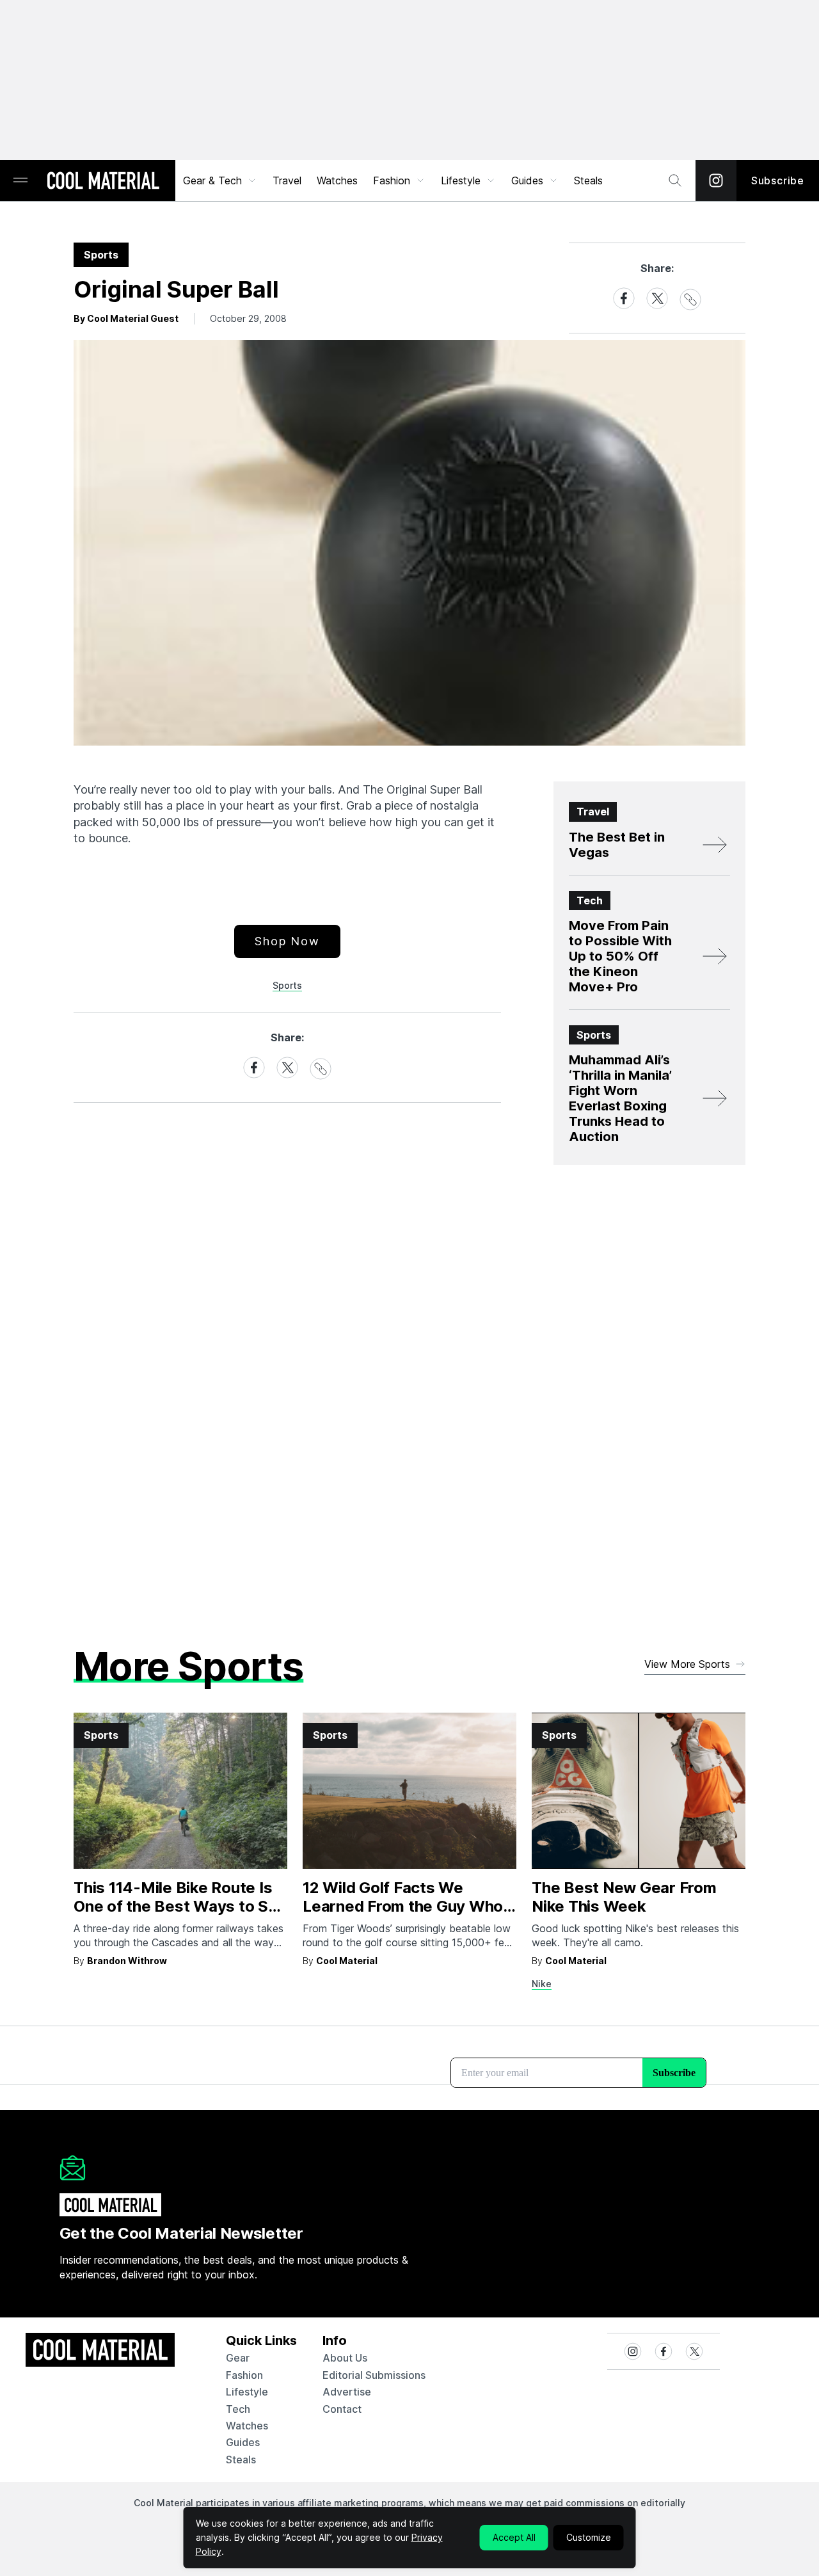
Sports (287, 985)
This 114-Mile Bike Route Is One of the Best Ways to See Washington (180, 1906)
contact (342, 2409)
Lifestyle (461, 180)
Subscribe (778, 180)
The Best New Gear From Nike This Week (624, 1897)
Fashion (392, 180)
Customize (589, 2537)
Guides (527, 180)
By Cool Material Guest (126, 318)
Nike (542, 1984)
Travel (287, 180)
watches (247, 2426)
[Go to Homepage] (103, 182)
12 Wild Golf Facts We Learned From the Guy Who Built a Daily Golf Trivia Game (408, 1906)
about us (345, 2358)
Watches (337, 180)
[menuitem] (220, 180)
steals (588, 180)
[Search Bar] (675, 180)
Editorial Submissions (374, 2375)
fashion (244, 2375)
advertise (347, 2392)
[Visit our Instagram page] (716, 180)
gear (238, 2358)
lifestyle (247, 2392)
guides (243, 2442)
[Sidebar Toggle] (20, 181)
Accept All (514, 2537)
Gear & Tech (212, 180)
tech (238, 2409)
